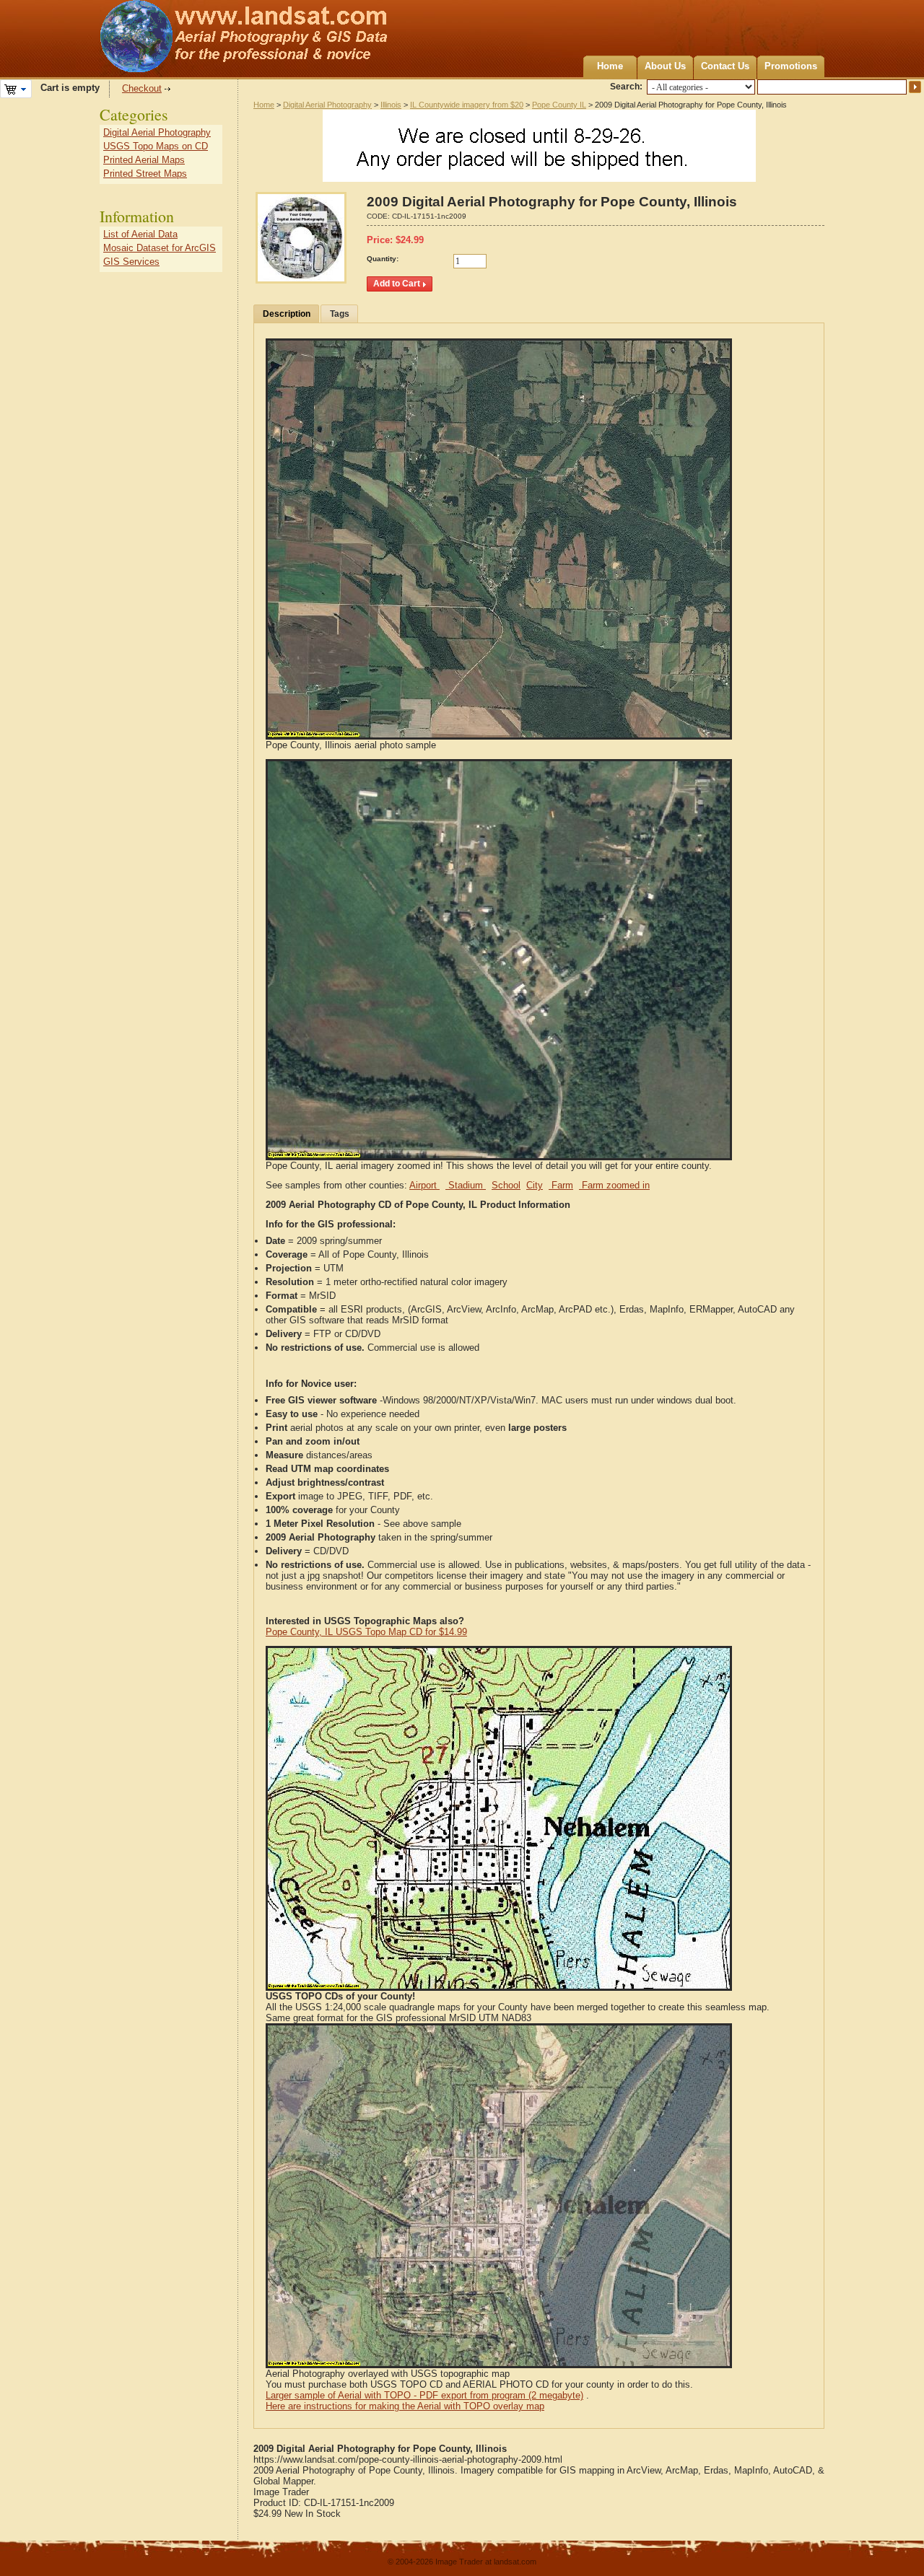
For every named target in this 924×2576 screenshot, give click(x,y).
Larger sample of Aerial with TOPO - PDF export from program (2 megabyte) (424, 2395)
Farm (561, 1185)
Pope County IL (559, 105)
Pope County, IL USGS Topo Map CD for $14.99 (366, 1632)
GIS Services (131, 262)
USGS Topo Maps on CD (156, 146)
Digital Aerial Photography (327, 105)
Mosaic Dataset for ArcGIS (160, 248)
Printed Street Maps (145, 174)
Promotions (791, 66)
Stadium (466, 1185)
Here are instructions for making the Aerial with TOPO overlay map (405, 2406)
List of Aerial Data (140, 234)
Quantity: (383, 259)
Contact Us (725, 66)
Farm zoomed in (614, 1185)
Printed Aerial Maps (144, 160)
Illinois (391, 105)
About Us (665, 66)
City (535, 1185)
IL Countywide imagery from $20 (467, 105)
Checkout (142, 88)
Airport (424, 1185)
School (506, 1185)
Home (610, 66)
